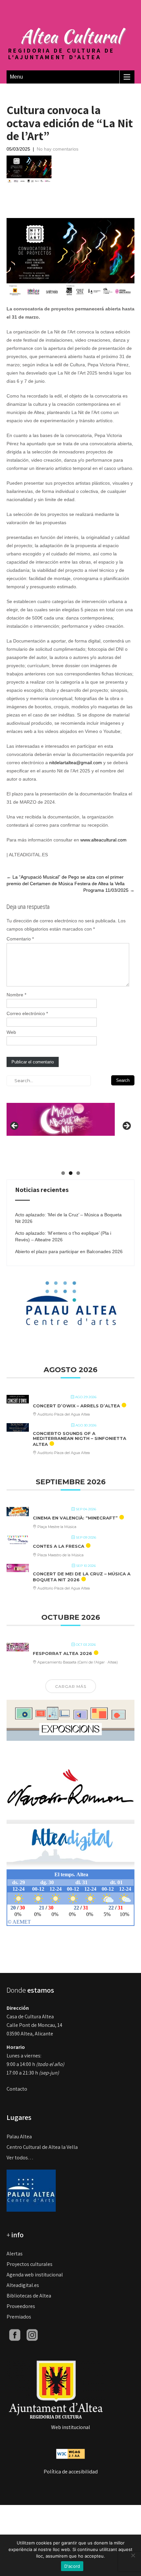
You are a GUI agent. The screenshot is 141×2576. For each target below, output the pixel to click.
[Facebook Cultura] (15, 2334)
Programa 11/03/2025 (109, 890)
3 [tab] (78, 1173)
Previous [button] (15, 1126)
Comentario (20, 939)
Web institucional (71, 2427)
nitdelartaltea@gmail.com (76, 763)
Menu (16, 77)
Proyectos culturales (30, 2264)
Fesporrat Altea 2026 (62, 1653)
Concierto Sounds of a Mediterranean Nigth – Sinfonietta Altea (80, 1439)
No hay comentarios (58, 149)
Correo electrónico (27, 1013)
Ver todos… (20, 2158)
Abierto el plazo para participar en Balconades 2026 (69, 1252)
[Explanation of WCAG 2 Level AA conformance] (70, 2453)
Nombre (16, 995)
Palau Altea (19, 2137)
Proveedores (21, 2306)
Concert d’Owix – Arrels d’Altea (76, 1406)
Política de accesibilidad (71, 2472)
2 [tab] (71, 1173)
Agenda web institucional (35, 2275)
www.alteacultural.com (103, 840)
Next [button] (126, 1126)
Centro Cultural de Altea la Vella (42, 2147)
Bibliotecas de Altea (29, 2296)
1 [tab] (63, 1173)
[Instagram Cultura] (32, 2334)
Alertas (15, 2254)
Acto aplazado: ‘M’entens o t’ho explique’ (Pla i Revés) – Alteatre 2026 (63, 1236)
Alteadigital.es (23, 2285)
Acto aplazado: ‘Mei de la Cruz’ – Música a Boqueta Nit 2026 (68, 1218)
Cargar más (71, 1686)
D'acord (72, 2566)
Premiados (19, 2317)
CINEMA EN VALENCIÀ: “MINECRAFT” (75, 1518)
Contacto (17, 2089)
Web (11, 1032)
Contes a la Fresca (59, 1546)
